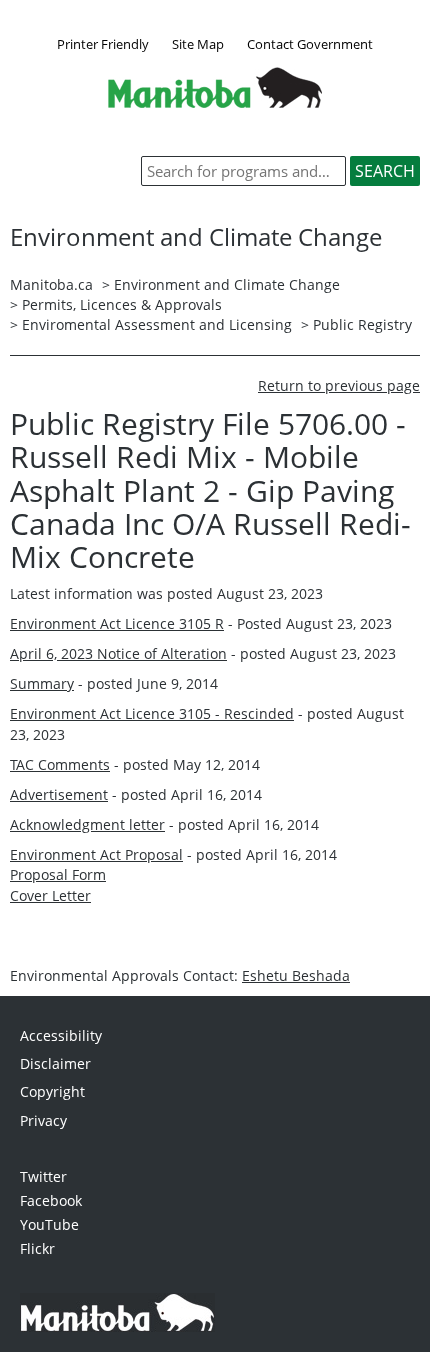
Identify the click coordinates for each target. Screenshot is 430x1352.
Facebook (51, 1200)
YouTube (49, 1224)
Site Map (198, 44)
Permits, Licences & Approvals (122, 304)
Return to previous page (339, 385)
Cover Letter (50, 895)
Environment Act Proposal (96, 854)
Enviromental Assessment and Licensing (157, 324)
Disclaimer (55, 1063)
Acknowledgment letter (87, 824)
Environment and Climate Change (227, 284)
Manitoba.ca (51, 284)
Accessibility (61, 1035)
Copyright (52, 1091)
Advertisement (59, 794)
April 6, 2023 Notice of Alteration (118, 653)
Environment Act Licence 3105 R (117, 623)
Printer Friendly (103, 44)
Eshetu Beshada (296, 975)
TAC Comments (60, 764)
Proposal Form (58, 874)
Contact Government (310, 44)
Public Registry (362, 324)
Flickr (37, 1248)
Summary (42, 683)
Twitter (43, 1176)
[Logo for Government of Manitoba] (215, 102)
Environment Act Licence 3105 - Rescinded (152, 713)
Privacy (43, 1120)
